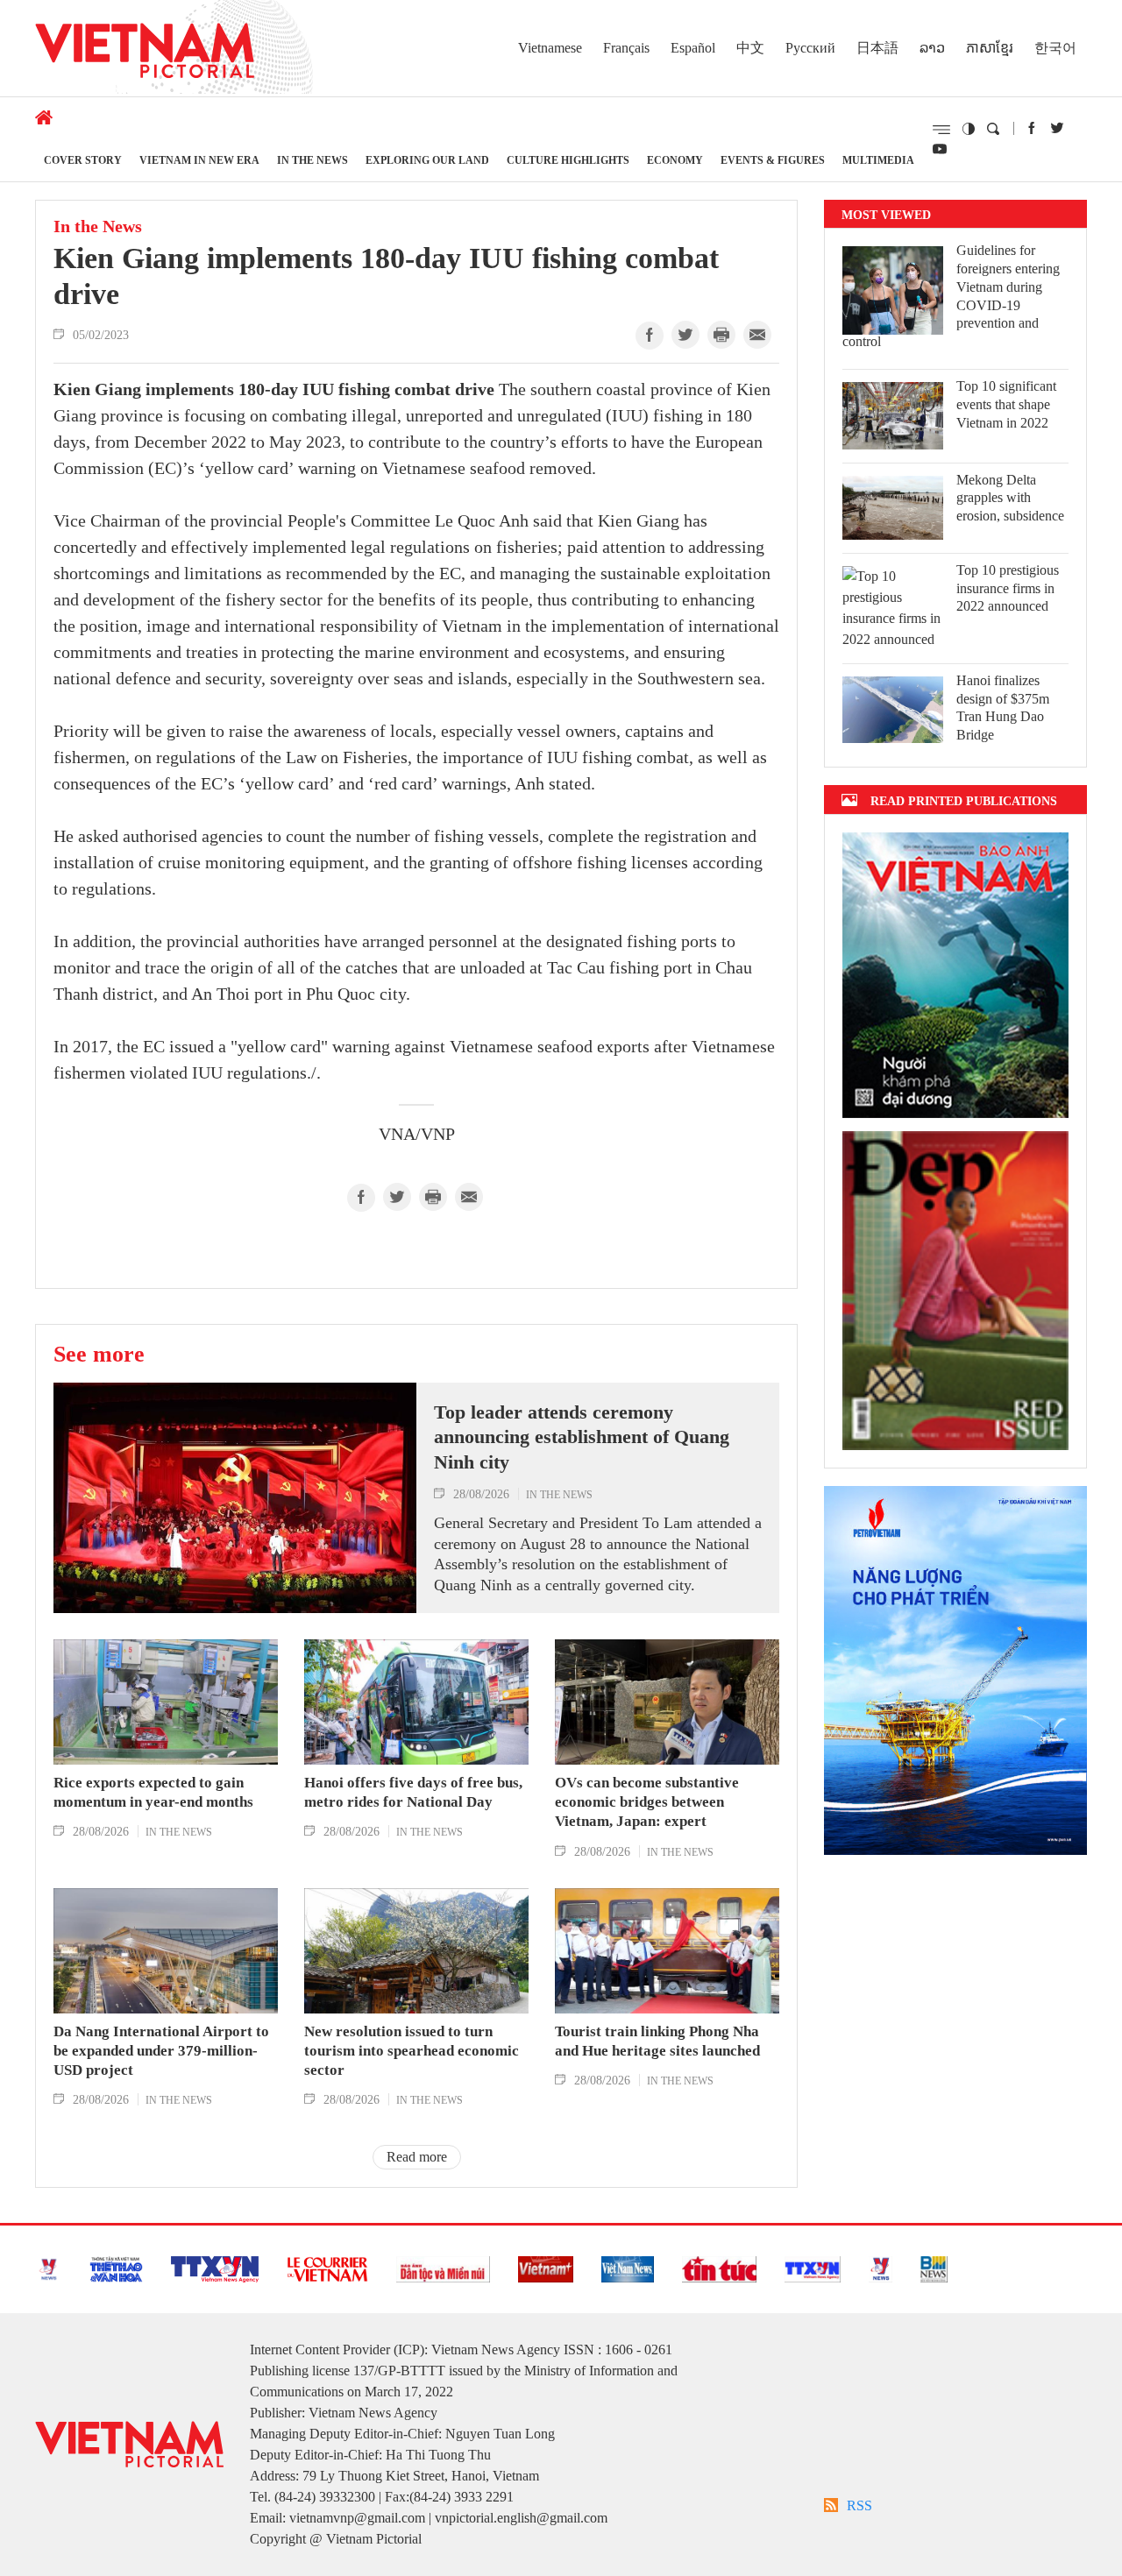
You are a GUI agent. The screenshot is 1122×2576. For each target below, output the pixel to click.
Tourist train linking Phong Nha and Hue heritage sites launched (657, 2041)
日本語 (877, 48)
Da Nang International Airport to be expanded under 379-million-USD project (161, 2051)
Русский (810, 48)
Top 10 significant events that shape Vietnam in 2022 (1006, 404)
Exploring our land (427, 160)
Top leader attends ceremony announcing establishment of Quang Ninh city (582, 1437)
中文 (750, 48)
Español (693, 48)
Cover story (83, 160)
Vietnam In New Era (199, 160)
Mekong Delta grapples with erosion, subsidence (1010, 498)
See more (99, 1354)
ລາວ (932, 48)
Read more (417, 2157)
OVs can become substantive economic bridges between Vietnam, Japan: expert (647, 1802)
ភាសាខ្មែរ (990, 48)
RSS (859, 2505)
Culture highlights (568, 160)
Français (626, 48)
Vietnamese (550, 48)
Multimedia (878, 160)
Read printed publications (964, 800)
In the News (312, 160)
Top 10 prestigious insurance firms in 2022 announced (1008, 588)
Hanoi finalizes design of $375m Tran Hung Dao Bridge (1003, 708)
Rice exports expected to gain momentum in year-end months (153, 1792)
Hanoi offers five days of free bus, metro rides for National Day (413, 1792)
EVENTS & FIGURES (773, 160)
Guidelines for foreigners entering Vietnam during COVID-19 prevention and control (951, 296)
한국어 (1055, 48)
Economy (675, 160)
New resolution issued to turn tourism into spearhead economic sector (412, 2051)
